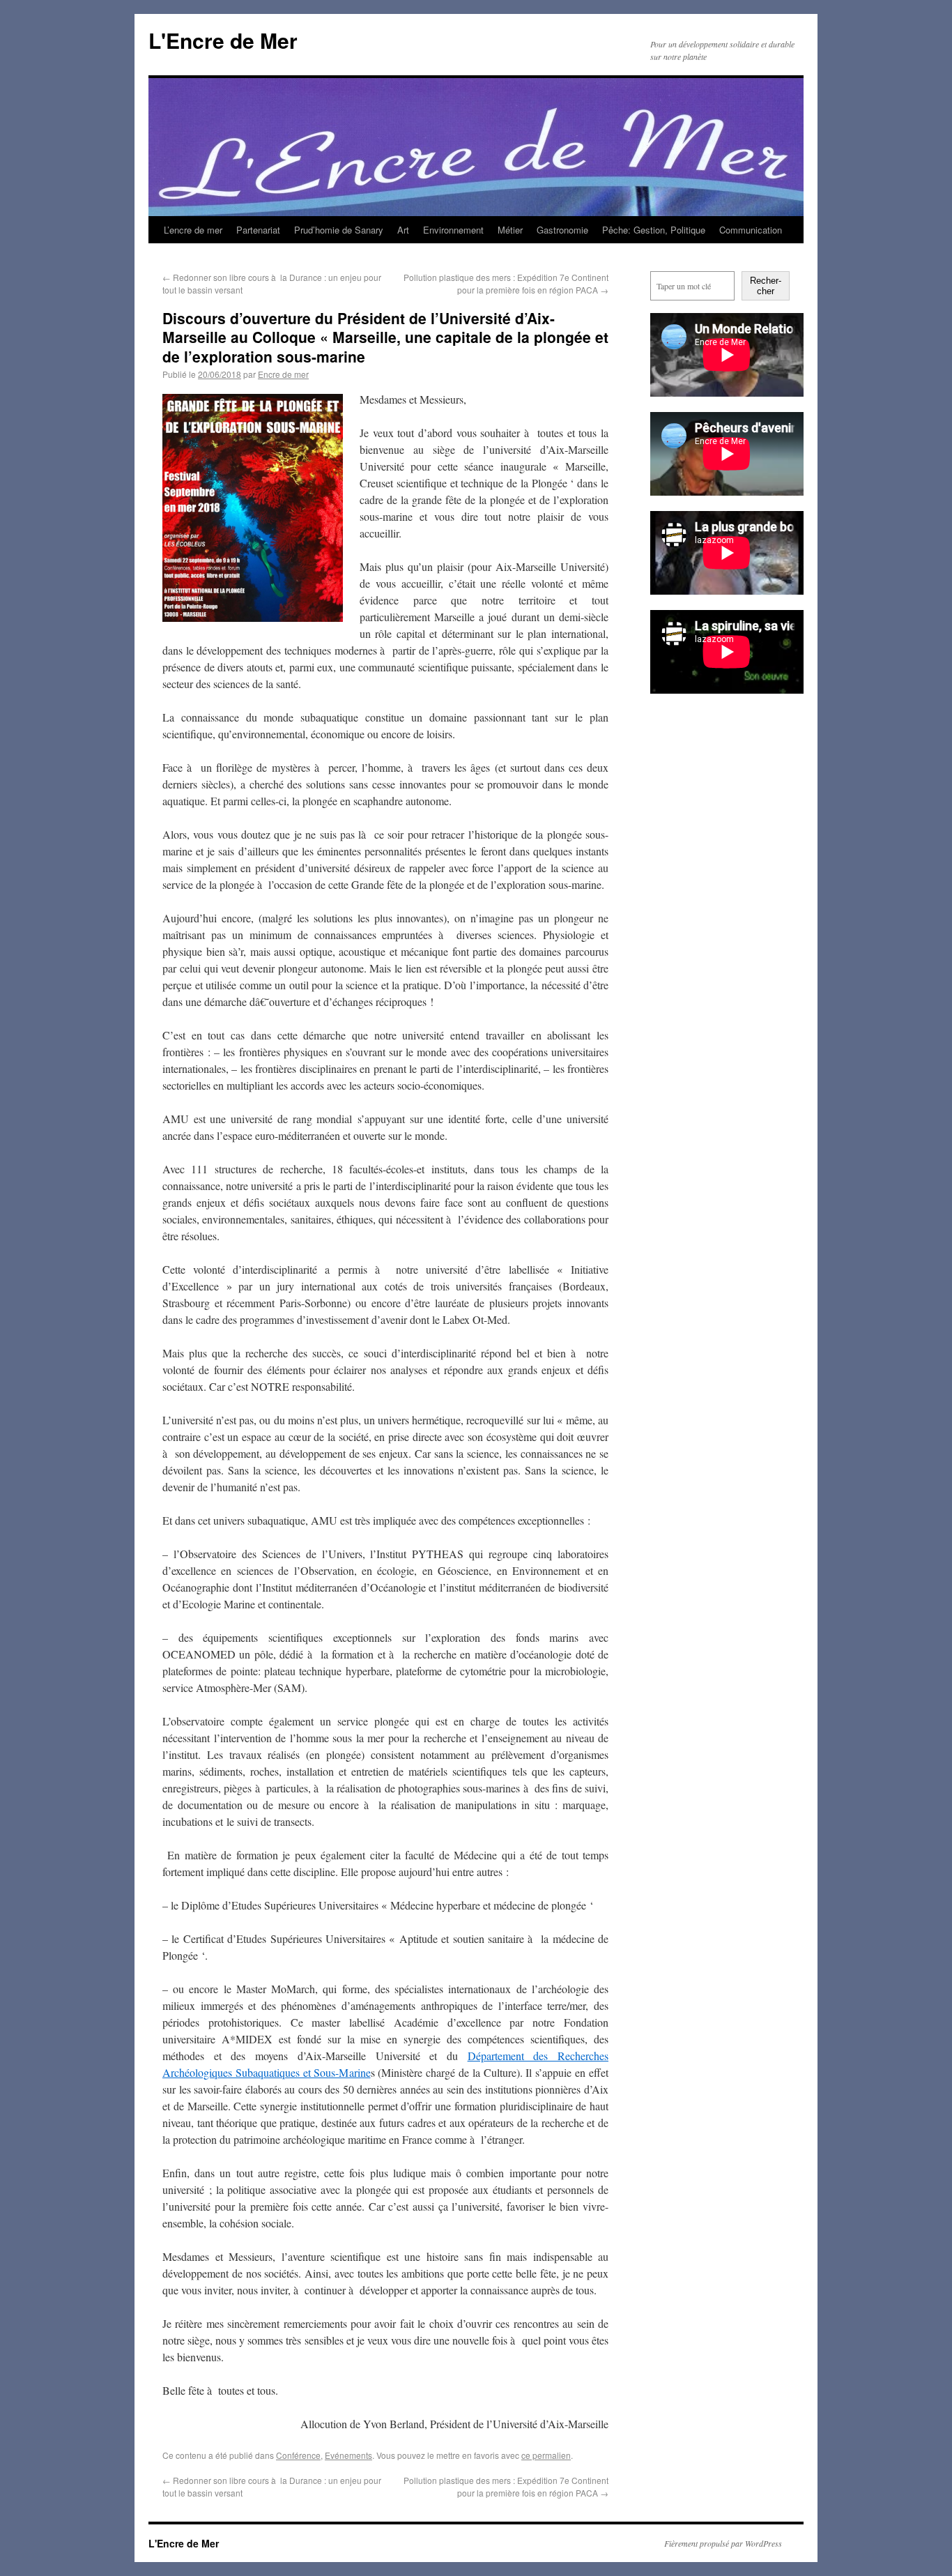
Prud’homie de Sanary (339, 230)
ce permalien (546, 2455)
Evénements (348, 2455)
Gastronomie (562, 230)
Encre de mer (283, 374)
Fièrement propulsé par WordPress (723, 2543)
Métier (510, 230)
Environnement (453, 230)
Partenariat (258, 230)
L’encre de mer (193, 230)
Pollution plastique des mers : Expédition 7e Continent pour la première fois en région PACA (506, 283)
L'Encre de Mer (223, 40)
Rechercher (766, 286)
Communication (751, 230)
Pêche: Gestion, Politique (654, 230)
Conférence (298, 2455)
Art (403, 230)
